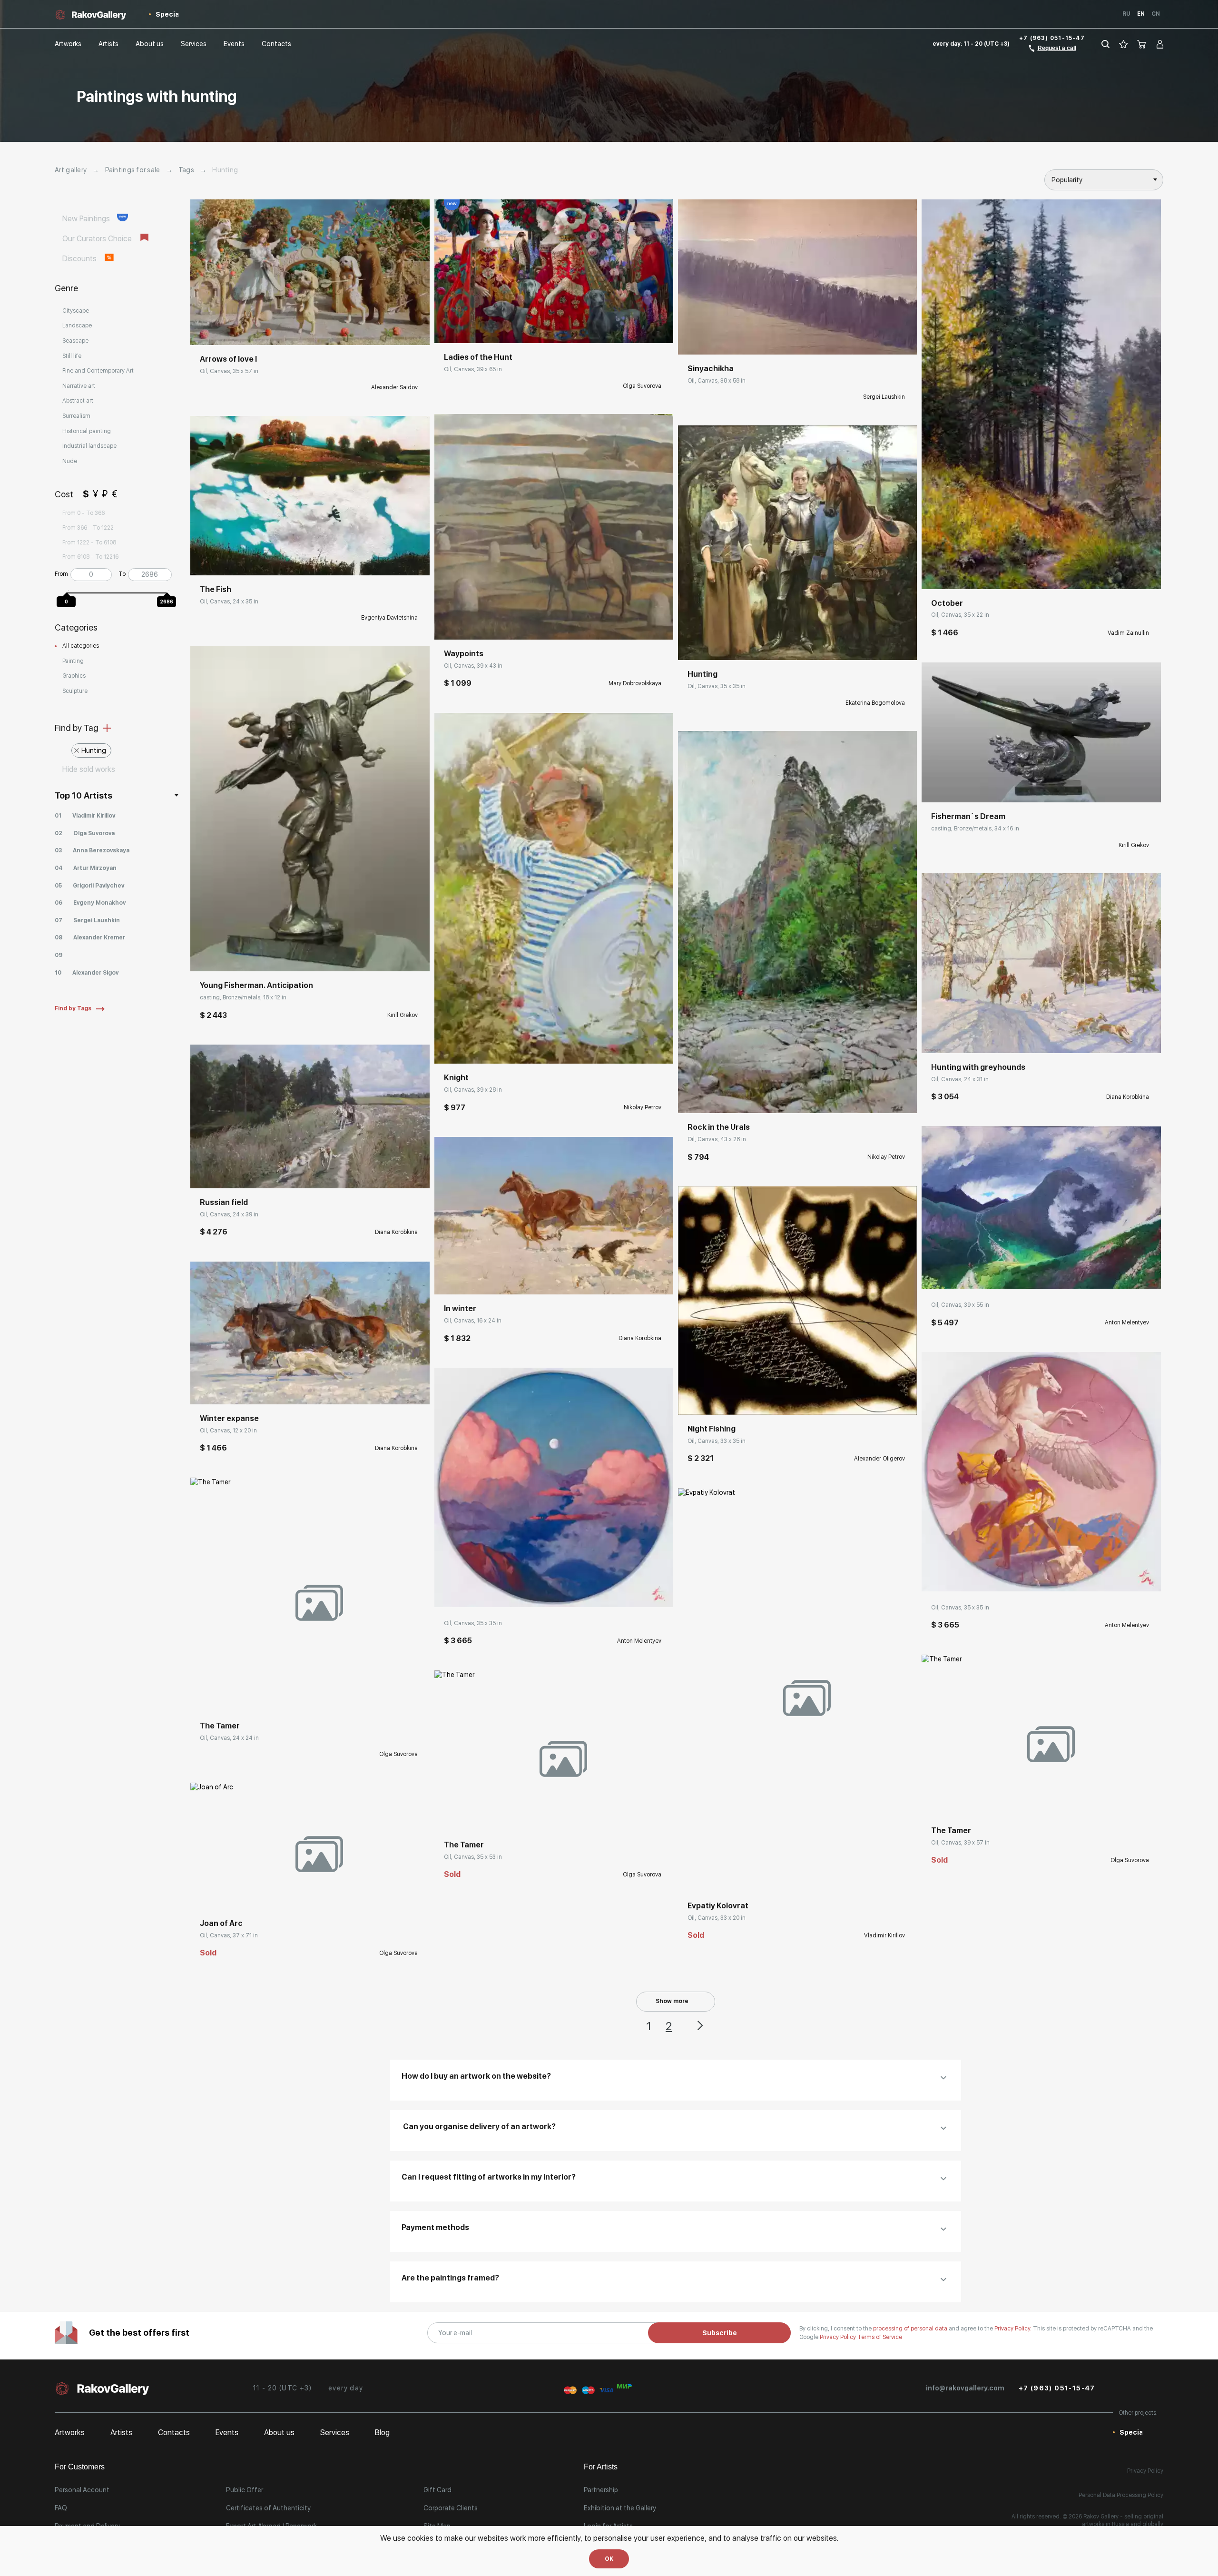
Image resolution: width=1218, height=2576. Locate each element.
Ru (1126, 14)
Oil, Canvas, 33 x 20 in (717, 1918)
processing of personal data (911, 2329)
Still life (72, 356)
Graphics (74, 676)
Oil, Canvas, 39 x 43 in (473, 666)
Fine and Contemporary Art (98, 371)
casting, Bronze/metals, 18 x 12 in (243, 997)
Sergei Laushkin (884, 397)
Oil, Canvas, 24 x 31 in (960, 1079)
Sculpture (75, 691)
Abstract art (78, 401)
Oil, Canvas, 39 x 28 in (473, 1090)
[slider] (69, 591)
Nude (70, 461)
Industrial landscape (89, 446)
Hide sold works (89, 769)
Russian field (224, 1202)
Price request (220, 331)
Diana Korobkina (396, 1232)
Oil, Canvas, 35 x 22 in (960, 615)
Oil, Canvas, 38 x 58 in (717, 381)
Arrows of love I (228, 359)
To (122, 574)
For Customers (80, 2467)
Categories (76, 627)
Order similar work (227, 1698)
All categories (81, 646)
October (947, 603)
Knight (456, 1078)
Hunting (94, 750)
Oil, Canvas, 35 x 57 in (229, 371)
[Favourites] (1124, 44)
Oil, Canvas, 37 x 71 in (229, 1935)
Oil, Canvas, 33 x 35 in (717, 1441)
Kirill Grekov (403, 1015)
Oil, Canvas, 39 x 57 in (960, 1843)
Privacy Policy (839, 2337)
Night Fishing (712, 1429)
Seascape (75, 341)
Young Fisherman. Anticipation (256, 985)
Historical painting (87, 431)
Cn (1156, 14)
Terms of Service (880, 2337)
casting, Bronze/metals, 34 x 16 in (975, 829)
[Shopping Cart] (1142, 44)
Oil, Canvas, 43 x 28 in (717, 1139)
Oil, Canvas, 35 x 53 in (473, 1857)
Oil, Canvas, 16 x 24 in (473, 1321)
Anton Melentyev (639, 1641)
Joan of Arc (221, 1923)
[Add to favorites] (256, 331)
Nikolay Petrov (643, 1107)
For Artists (601, 2467)
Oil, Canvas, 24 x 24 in (229, 1738)
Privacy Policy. (1014, 2329)
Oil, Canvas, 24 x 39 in (229, 1214)
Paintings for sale (133, 170)
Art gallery (71, 170)
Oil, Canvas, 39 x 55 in (960, 1305)
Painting (73, 661)
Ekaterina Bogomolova (875, 703)
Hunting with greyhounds (978, 1067)
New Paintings (87, 219)
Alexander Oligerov (879, 1459)
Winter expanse (229, 1418)
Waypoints (464, 654)
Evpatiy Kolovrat (718, 1906)
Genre (66, 288)
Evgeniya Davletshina (389, 618)
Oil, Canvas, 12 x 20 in (228, 1431)
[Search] (1105, 44)
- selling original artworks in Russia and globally (1123, 2520)
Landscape (77, 326)
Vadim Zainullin (1128, 633)
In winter (460, 1308)
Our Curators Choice (98, 239)
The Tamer (220, 1726)
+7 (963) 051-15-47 (1052, 38)
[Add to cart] (205, 957)
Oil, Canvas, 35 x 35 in (473, 1623)
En (1141, 14)
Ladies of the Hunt (478, 357)
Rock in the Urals (719, 1127)
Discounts (80, 259)
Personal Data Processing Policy (1121, 2495)
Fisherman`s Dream (968, 816)
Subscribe (720, 2333)
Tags (186, 170)
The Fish (216, 589)
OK (609, 2559)
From (61, 574)
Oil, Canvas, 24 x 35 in (229, 602)
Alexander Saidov (394, 387)
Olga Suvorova (398, 1754)
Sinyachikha (711, 369)
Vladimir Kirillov (884, 1935)
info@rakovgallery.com (965, 2388)
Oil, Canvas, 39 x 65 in (473, 369)
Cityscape (76, 311)
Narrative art (79, 386)
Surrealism (76, 416)
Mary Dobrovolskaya (635, 683)
